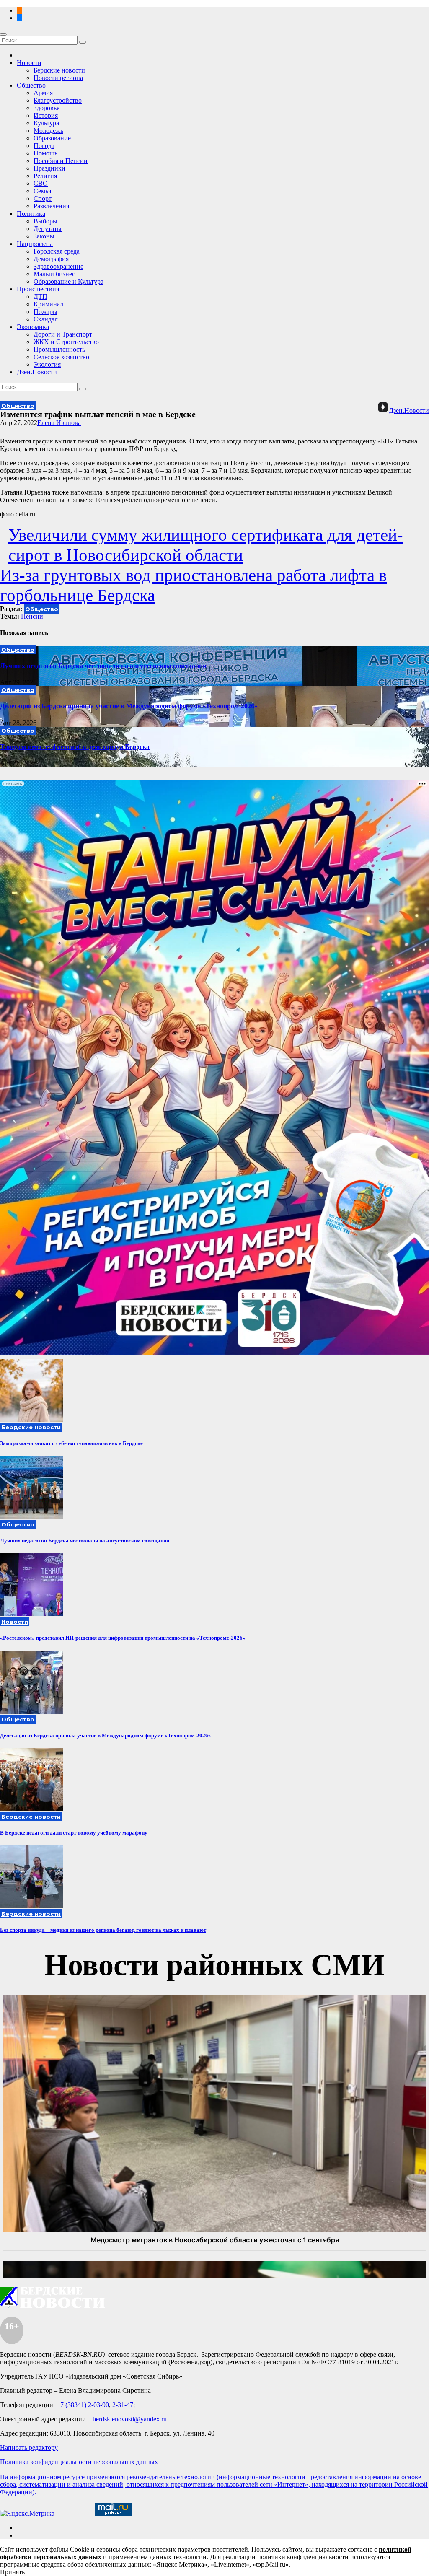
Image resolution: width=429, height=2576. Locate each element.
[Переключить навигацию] (3, 34)
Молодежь (48, 131)
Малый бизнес (54, 274)
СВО (41, 183)
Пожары (45, 312)
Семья (42, 191)
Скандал (46, 319)
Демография (51, 259)
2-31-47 (123, 2405)
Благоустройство (58, 100)
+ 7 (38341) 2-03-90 (82, 2405)
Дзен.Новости (37, 372)
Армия (43, 93)
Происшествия (38, 289)
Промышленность (59, 349)
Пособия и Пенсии (61, 161)
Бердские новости (59, 70)
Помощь (45, 153)
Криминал (48, 304)
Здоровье (47, 108)
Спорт (43, 198)
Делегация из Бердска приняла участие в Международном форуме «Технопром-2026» (129, 706)
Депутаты (48, 229)
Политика (31, 214)
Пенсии (32, 616)
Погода (44, 146)
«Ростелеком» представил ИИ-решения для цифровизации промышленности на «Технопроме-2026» (123, 1638)
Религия (45, 176)
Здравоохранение (58, 266)
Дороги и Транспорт (63, 334)
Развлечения (51, 206)
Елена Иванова (59, 423)
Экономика (33, 327)
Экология (47, 364)
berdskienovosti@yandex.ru (130, 2419)
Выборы (45, 221)
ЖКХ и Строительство (66, 342)
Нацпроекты (35, 244)
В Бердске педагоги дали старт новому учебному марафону (74, 1833)
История (46, 115)
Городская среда (57, 251)
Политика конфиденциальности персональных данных (79, 2462)
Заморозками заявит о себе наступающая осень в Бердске (71, 1443)
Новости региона (58, 78)
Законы (44, 236)
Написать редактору (29, 2448)
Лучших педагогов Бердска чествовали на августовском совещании (103, 666)
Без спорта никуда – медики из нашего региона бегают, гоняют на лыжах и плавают (103, 1930)
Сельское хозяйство (61, 357)
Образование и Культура (68, 281)
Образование (52, 138)
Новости (29, 63)
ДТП (40, 297)
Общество (31, 85)
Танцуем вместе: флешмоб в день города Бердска (75, 747)
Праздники (49, 168)
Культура (46, 123)
